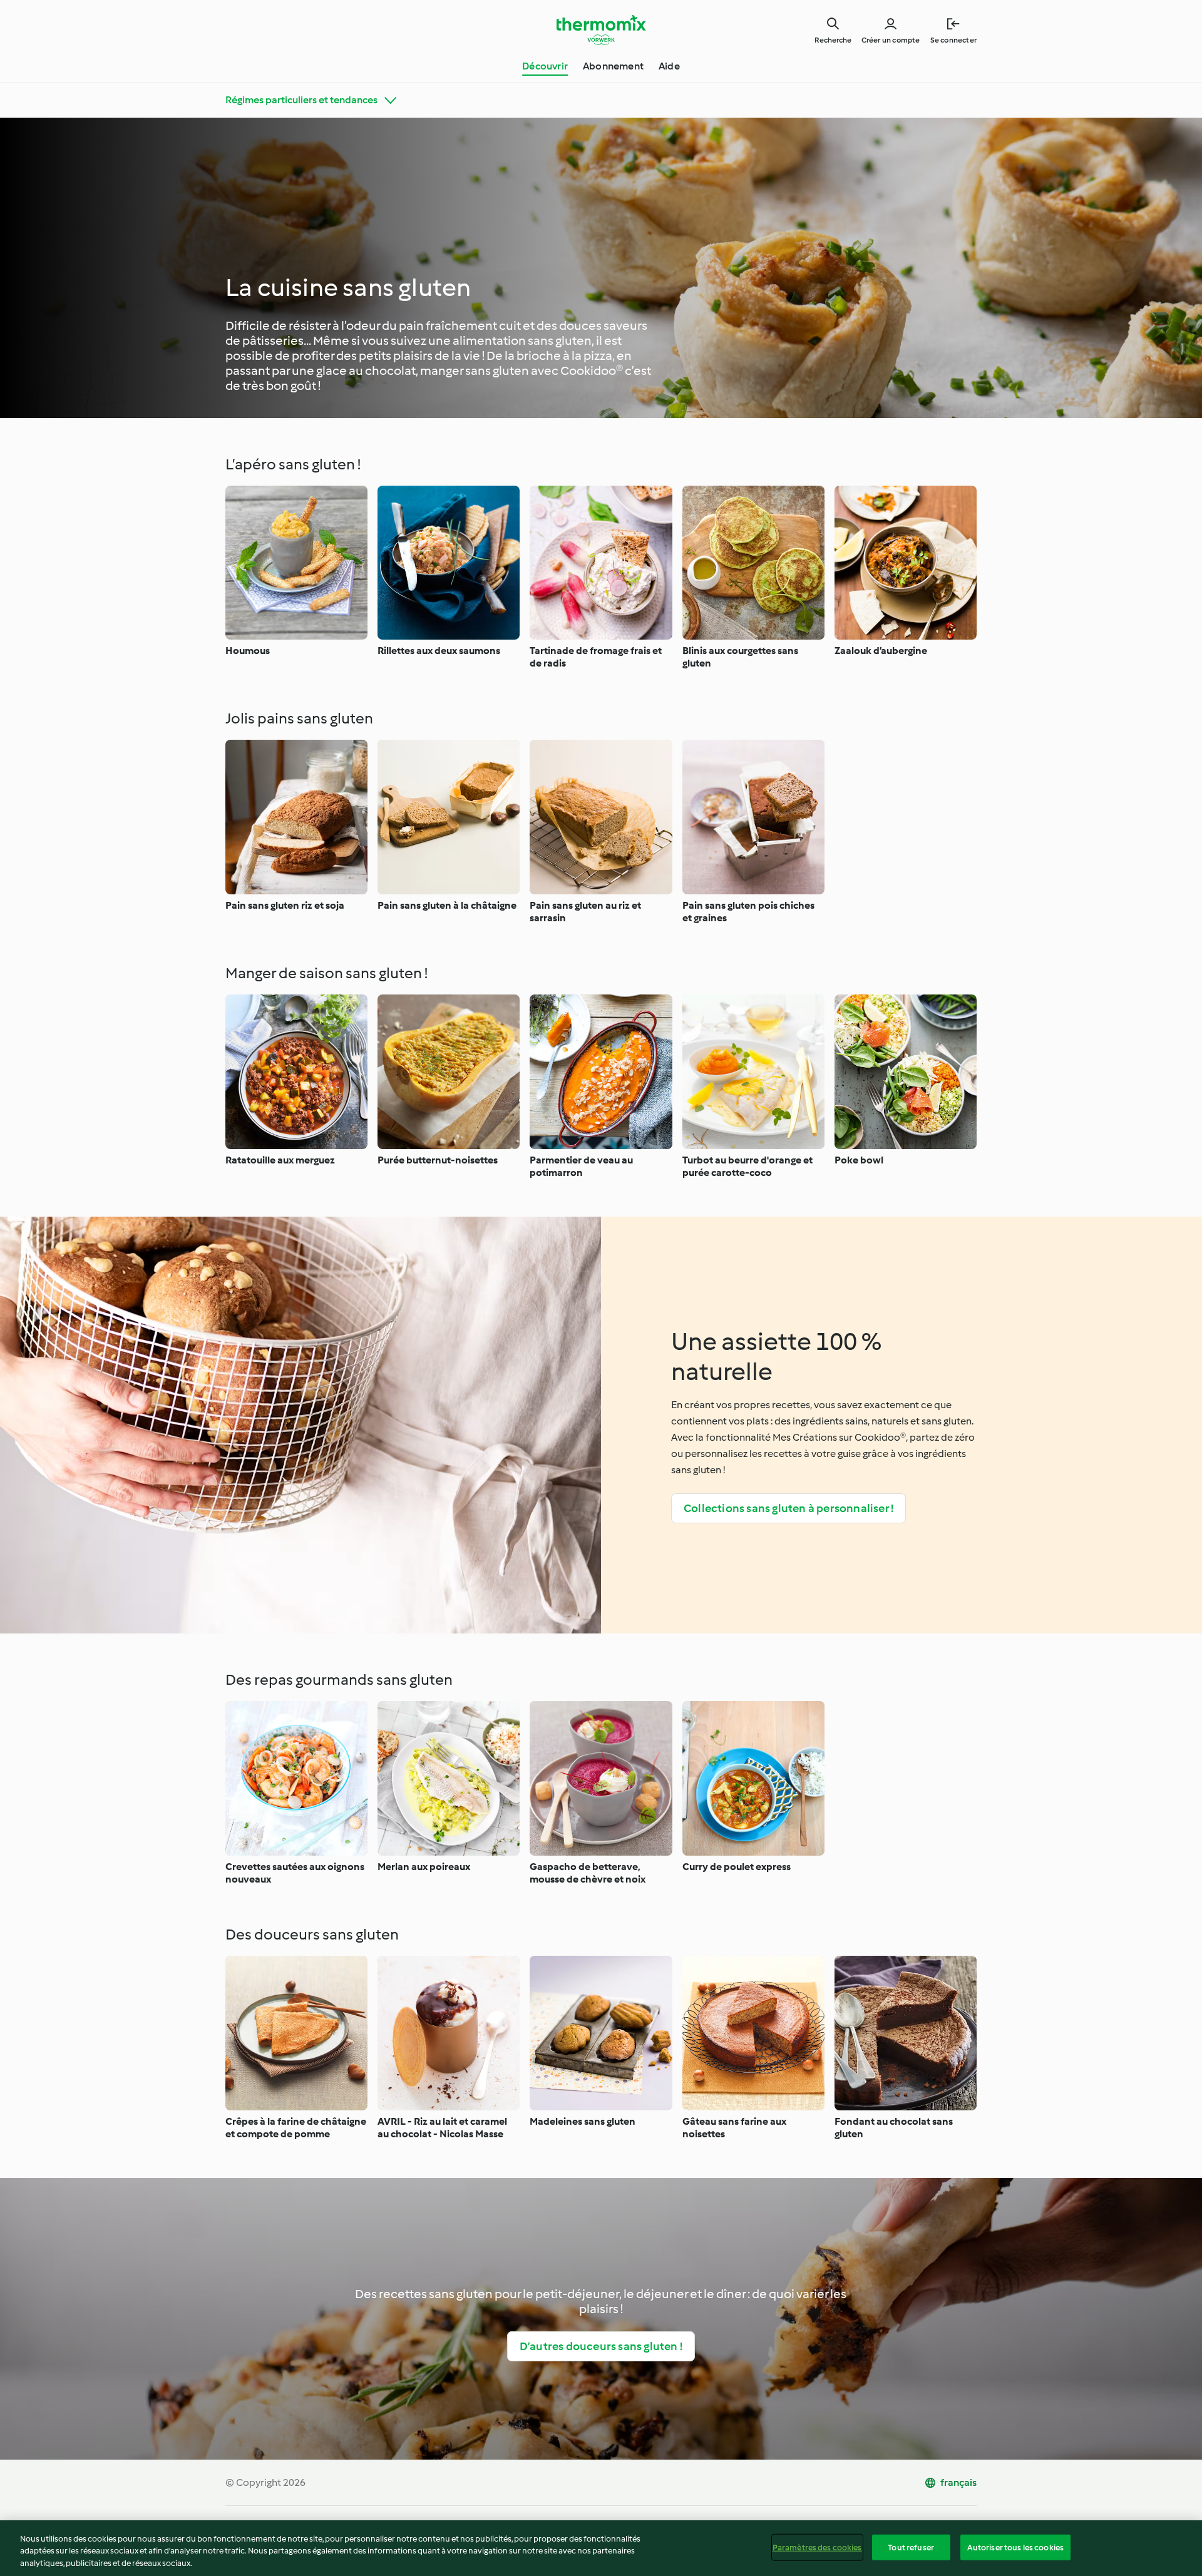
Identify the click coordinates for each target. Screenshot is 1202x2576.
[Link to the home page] (601, 30)
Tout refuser (911, 2547)
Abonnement (613, 66)
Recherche (833, 40)
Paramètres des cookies (817, 2547)
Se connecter (953, 40)
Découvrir (545, 66)
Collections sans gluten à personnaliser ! (788, 1508)
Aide (669, 66)
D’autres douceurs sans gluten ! (601, 2346)
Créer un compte (891, 40)
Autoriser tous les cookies (1015, 2547)
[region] (601, 2548)
